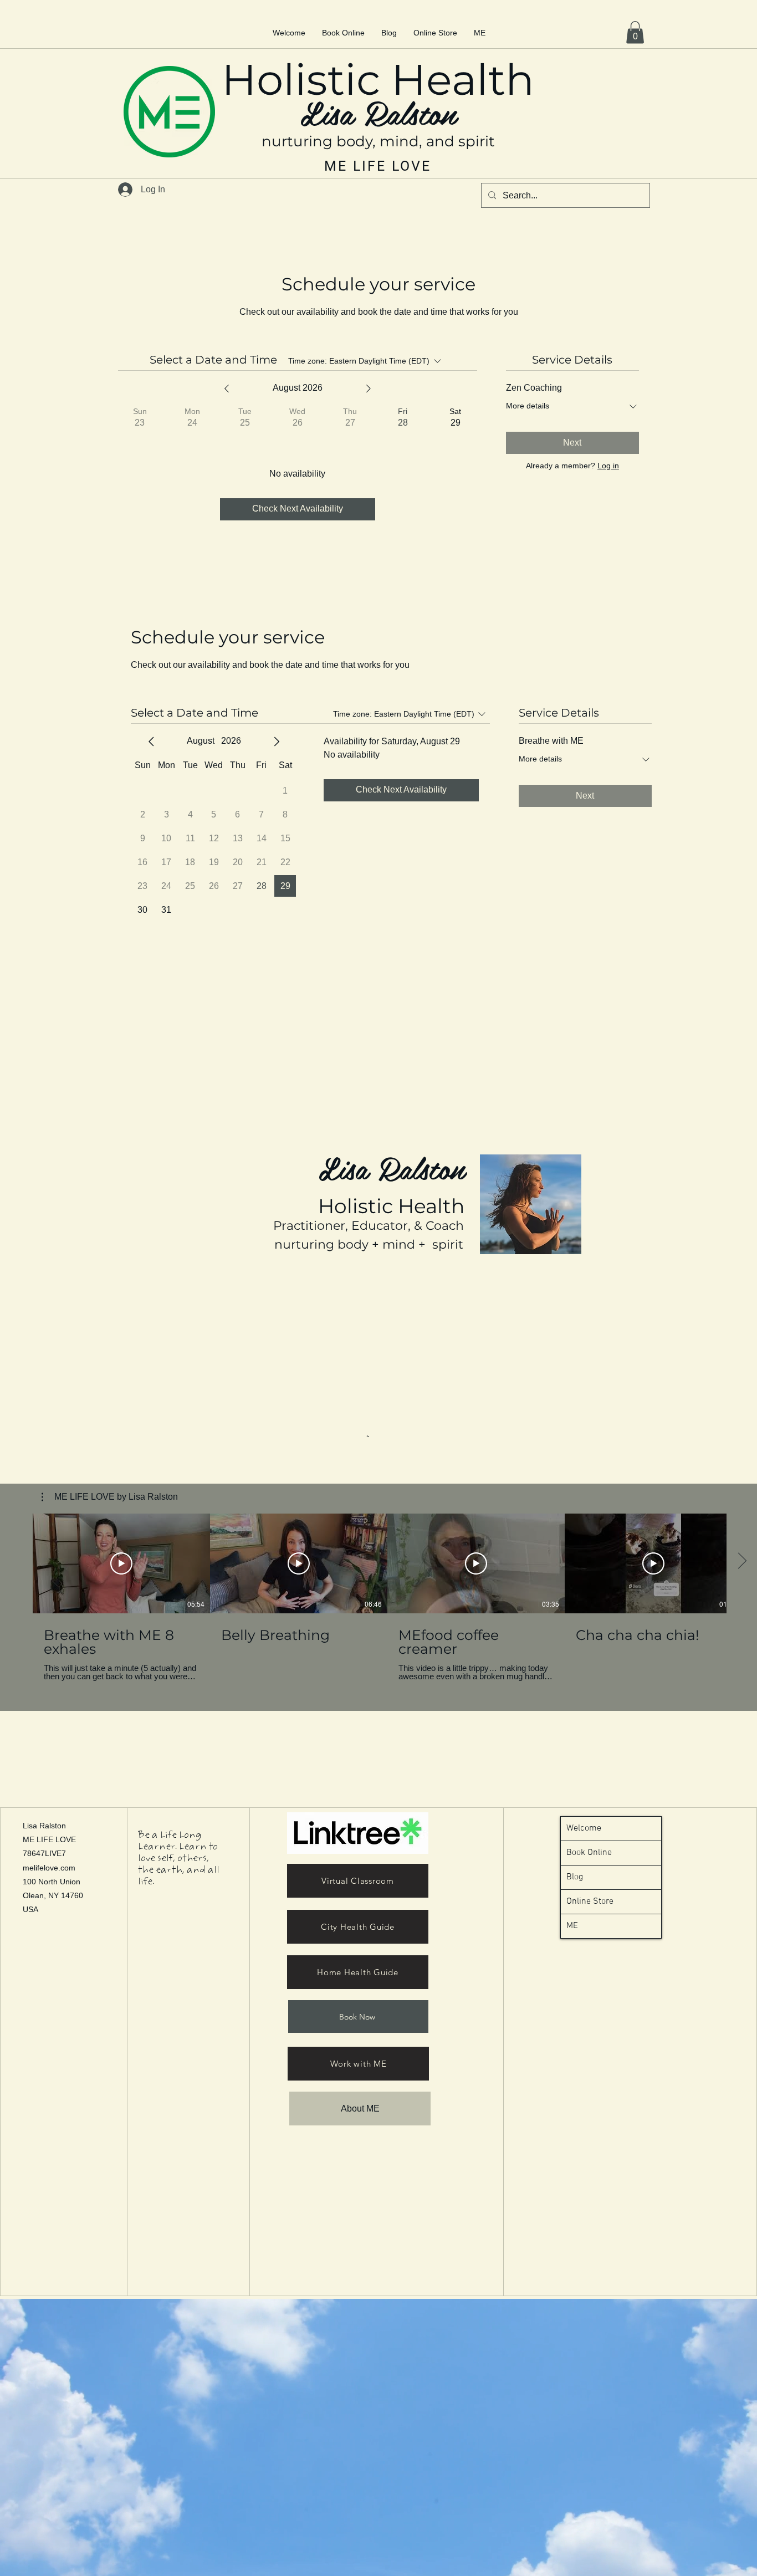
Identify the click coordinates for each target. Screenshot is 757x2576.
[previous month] (151, 742)
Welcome (584, 1828)
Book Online (589, 1853)
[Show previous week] (227, 389)
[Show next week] (369, 389)
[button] (635, 32)
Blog (575, 1877)
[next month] (277, 742)
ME (572, 1926)
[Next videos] (742, 1561)
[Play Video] (121, 1563)
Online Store (590, 1902)
